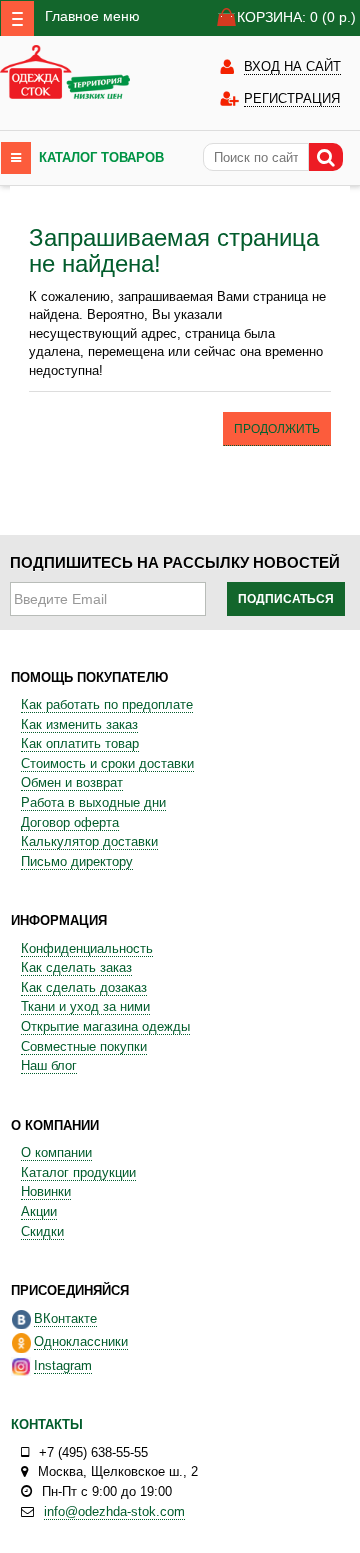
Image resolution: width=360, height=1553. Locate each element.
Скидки (42, 1231)
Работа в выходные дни (93, 802)
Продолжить (277, 429)
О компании (56, 1152)
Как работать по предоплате (107, 704)
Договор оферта (70, 822)
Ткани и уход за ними (85, 1006)
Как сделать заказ (76, 967)
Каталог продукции (78, 1172)
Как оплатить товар (80, 743)
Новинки (46, 1191)
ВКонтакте (65, 1318)
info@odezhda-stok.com (114, 1511)
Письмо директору (77, 861)
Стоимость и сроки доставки (107, 763)
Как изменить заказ (79, 724)
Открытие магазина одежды (105, 1026)
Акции (39, 1211)
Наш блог (49, 1065)
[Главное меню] (17, 18)
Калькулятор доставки (89, 841)
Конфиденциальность (87, 948)
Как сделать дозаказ (84, 987)
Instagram (63, 1365)
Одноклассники (81, 1341)
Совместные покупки (84, 1046)
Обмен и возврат (72, 782)
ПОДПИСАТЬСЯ (286, 599)
